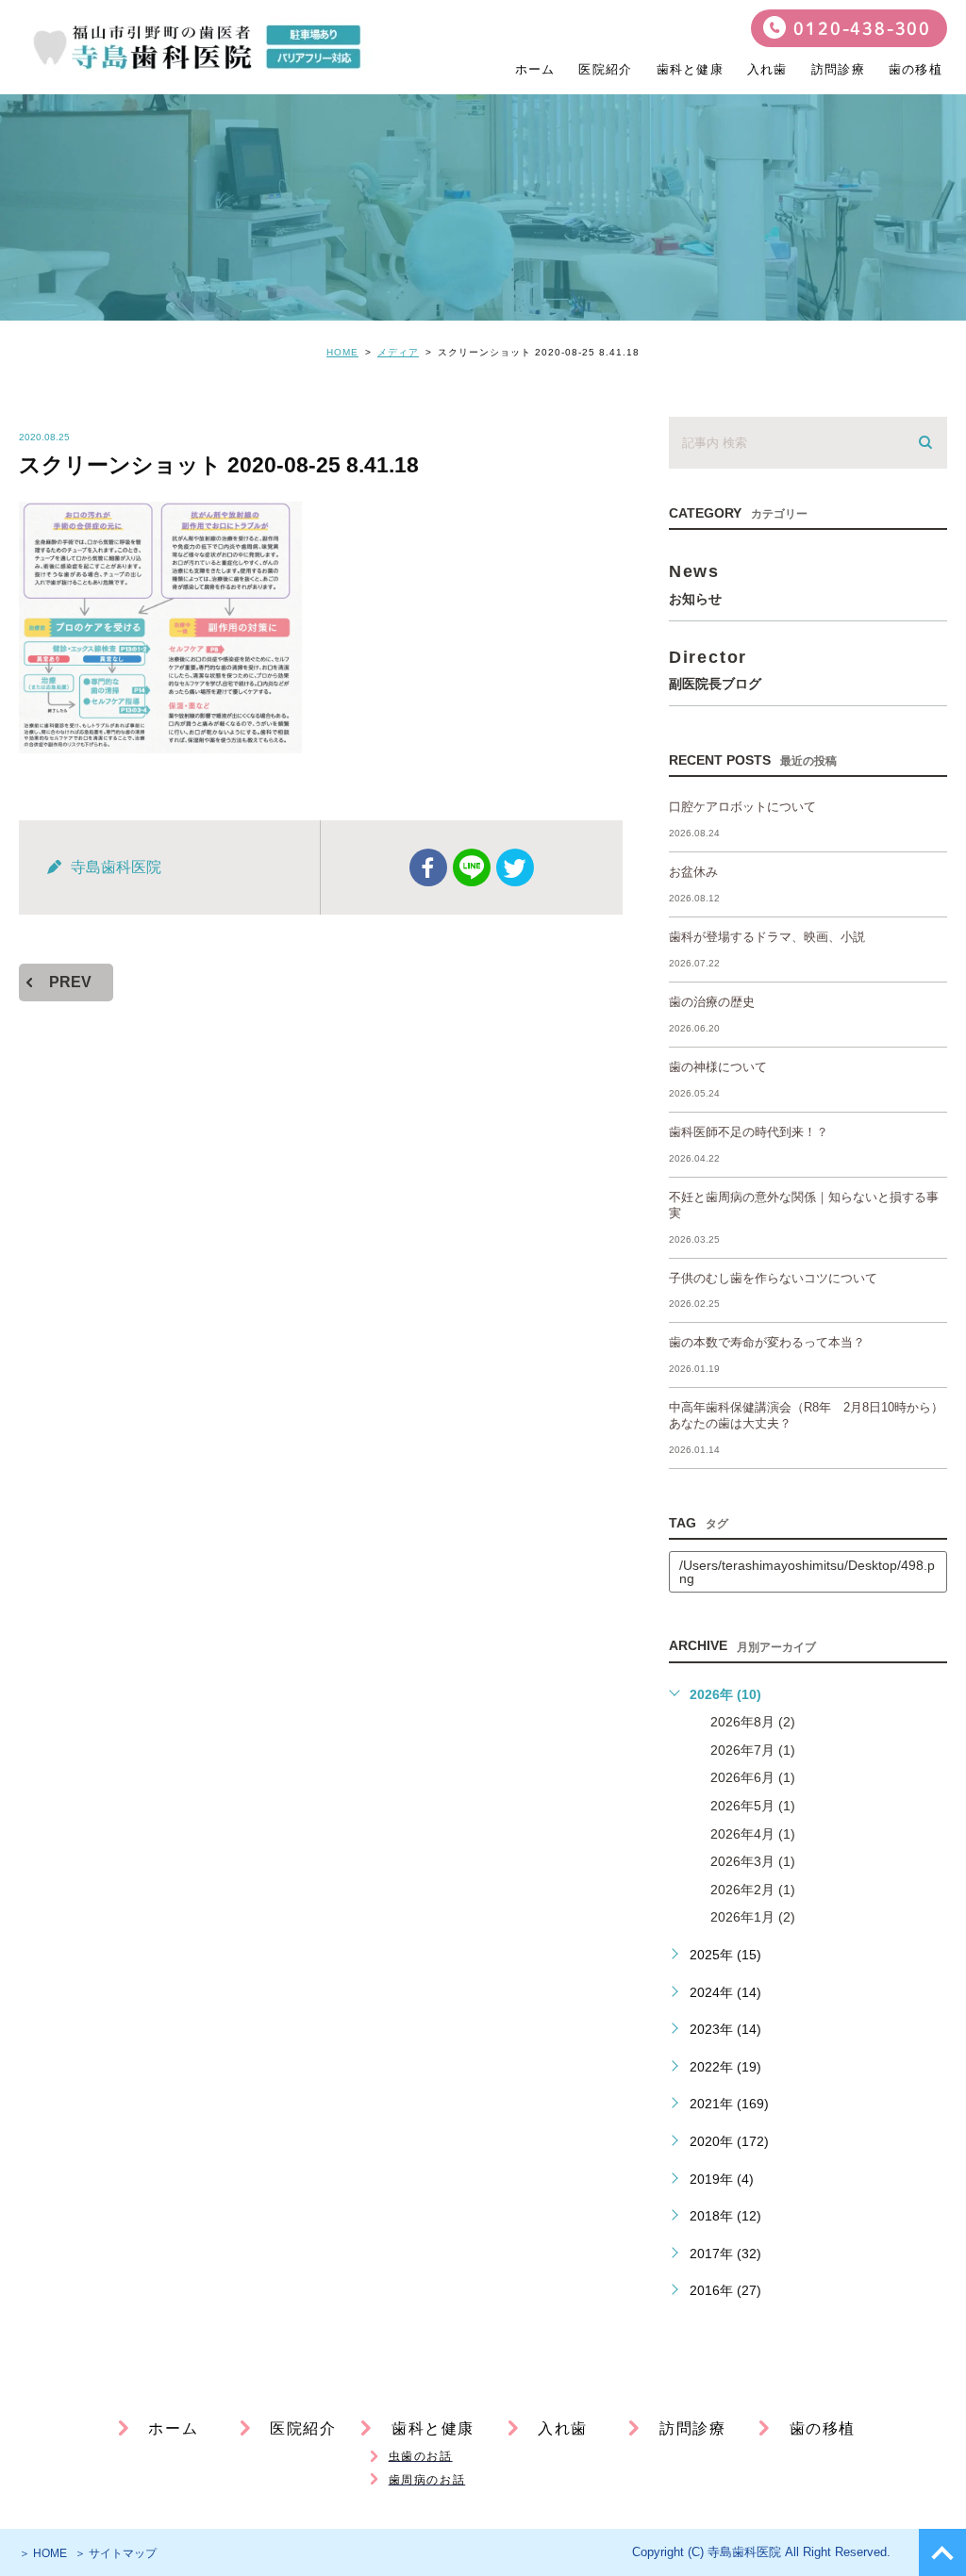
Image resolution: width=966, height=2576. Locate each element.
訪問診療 (838, 69)
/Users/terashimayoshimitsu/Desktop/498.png (807, 1572)
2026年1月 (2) (753, 1917)
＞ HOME (43, 2553)
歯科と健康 (433, 2428)
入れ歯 (767, 69)
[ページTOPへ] (942, 2552)
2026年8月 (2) (753, 1722)
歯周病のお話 (427, 2480)
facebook (428, 867)
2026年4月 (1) (753, 1834)
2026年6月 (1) (753, 1777)
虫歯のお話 (421, 2456)
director (715, 669)
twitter (515, 867)
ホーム (535, 69)
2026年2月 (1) (753, 1890)
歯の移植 (916, 69)
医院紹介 (605, 69)
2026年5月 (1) (753, 1806)
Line (472, 867)
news (695, 583)
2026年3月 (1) (753, 1861)
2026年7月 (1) (753, 1750)
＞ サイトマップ (116, 2553)
